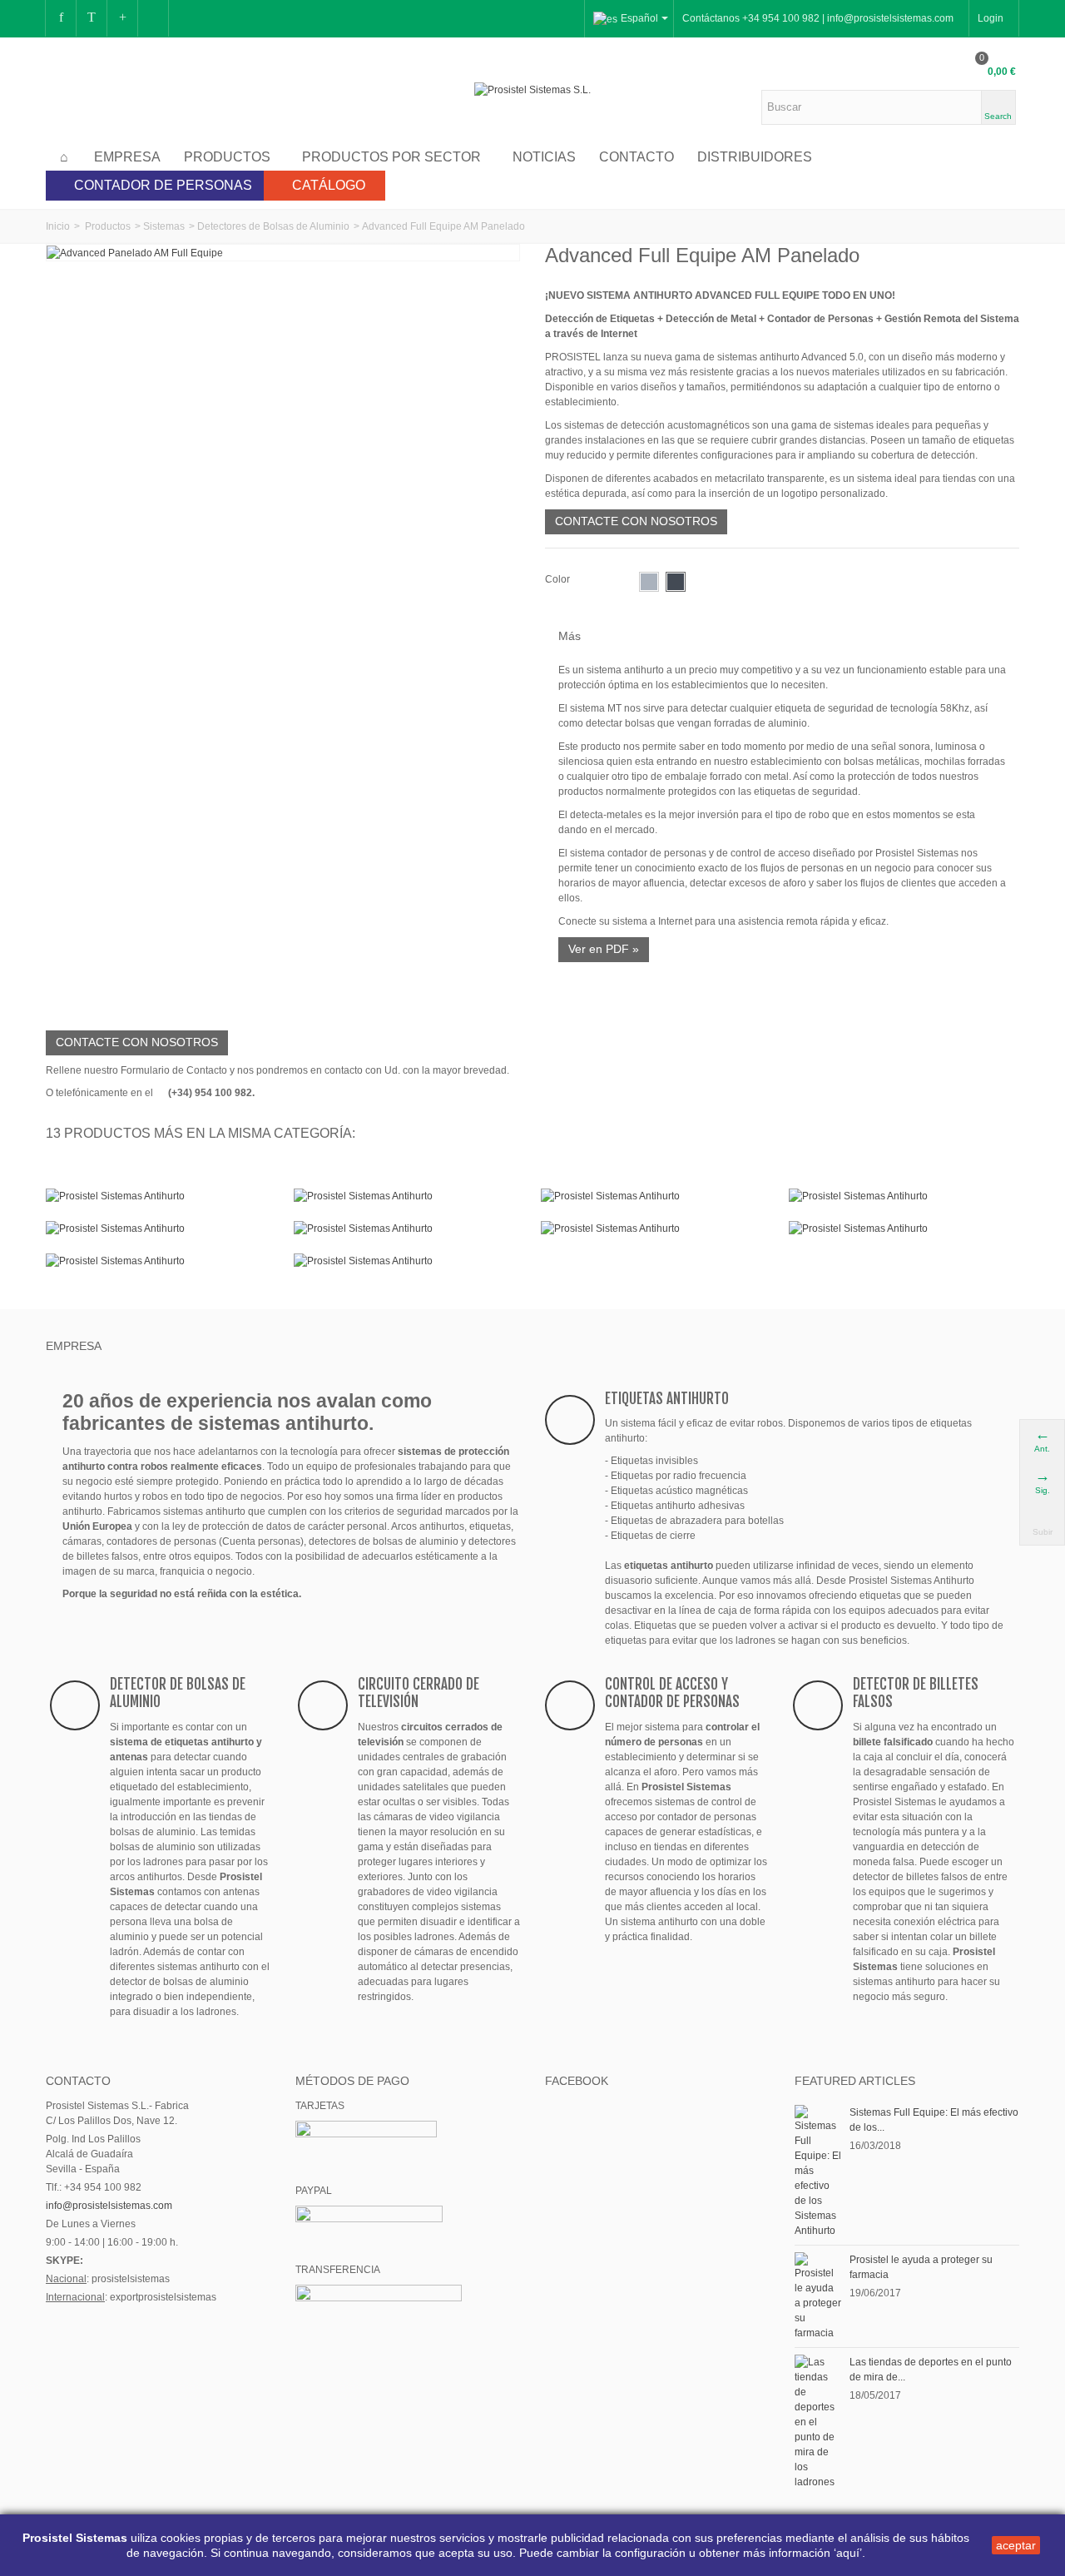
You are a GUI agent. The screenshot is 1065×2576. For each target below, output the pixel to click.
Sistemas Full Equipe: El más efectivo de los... (934, 2120)
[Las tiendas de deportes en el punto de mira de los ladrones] (818, 2421)
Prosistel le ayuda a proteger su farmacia (921, 2267)
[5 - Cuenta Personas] (161, 1228)
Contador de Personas (163, 185)
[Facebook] (61, 18)
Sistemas (164, 226)
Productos (227, 157)
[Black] (676, 582)
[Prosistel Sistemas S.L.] (532, 89)
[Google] (122, 18)
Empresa (127, 157)
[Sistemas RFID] (409, 1261)
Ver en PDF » (604, 949)
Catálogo (329, 185)
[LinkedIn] (153, 18)
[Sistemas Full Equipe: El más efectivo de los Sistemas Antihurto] (818, 2171)
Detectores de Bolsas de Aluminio (273, 226)
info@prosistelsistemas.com (109, 2206)
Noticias (544, 157)
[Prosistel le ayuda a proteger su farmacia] (818, 2296)
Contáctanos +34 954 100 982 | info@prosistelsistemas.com (818, 18)
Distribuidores (755, 157)
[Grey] (649, 582)
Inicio (58, 226)
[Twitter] (92, 18)
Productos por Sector (391, 157)
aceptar (1016, 2545)
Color (559, 579)
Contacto (637, 157)
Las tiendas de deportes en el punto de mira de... (931, 2370)
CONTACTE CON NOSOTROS (636, 521)
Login (991, 18)
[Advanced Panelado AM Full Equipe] (135, 252)
